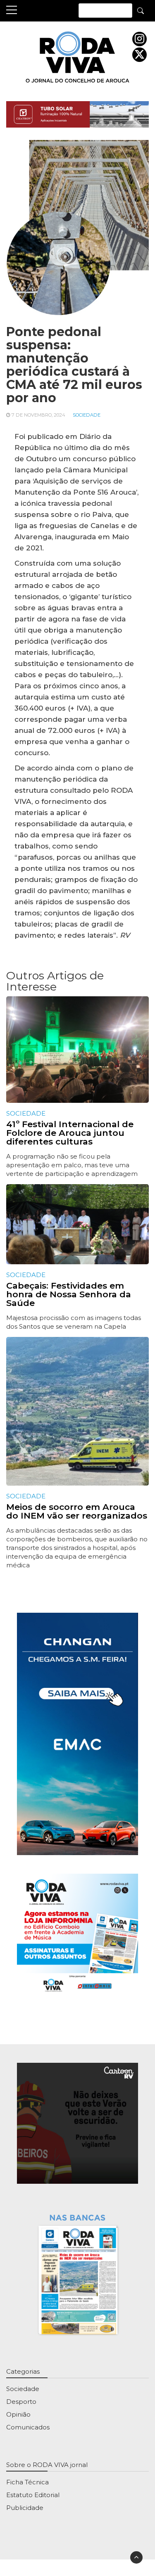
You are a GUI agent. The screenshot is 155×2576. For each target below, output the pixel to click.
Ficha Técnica (27, 2482)
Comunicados (28, 2427)
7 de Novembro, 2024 (38, 415)
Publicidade (25, 2508)
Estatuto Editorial (33, 2495)
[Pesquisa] (141, 10)
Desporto (21, 2402)
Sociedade (87, 415)
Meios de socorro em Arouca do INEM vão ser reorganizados (77, 1511)
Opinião (18, 2414)
